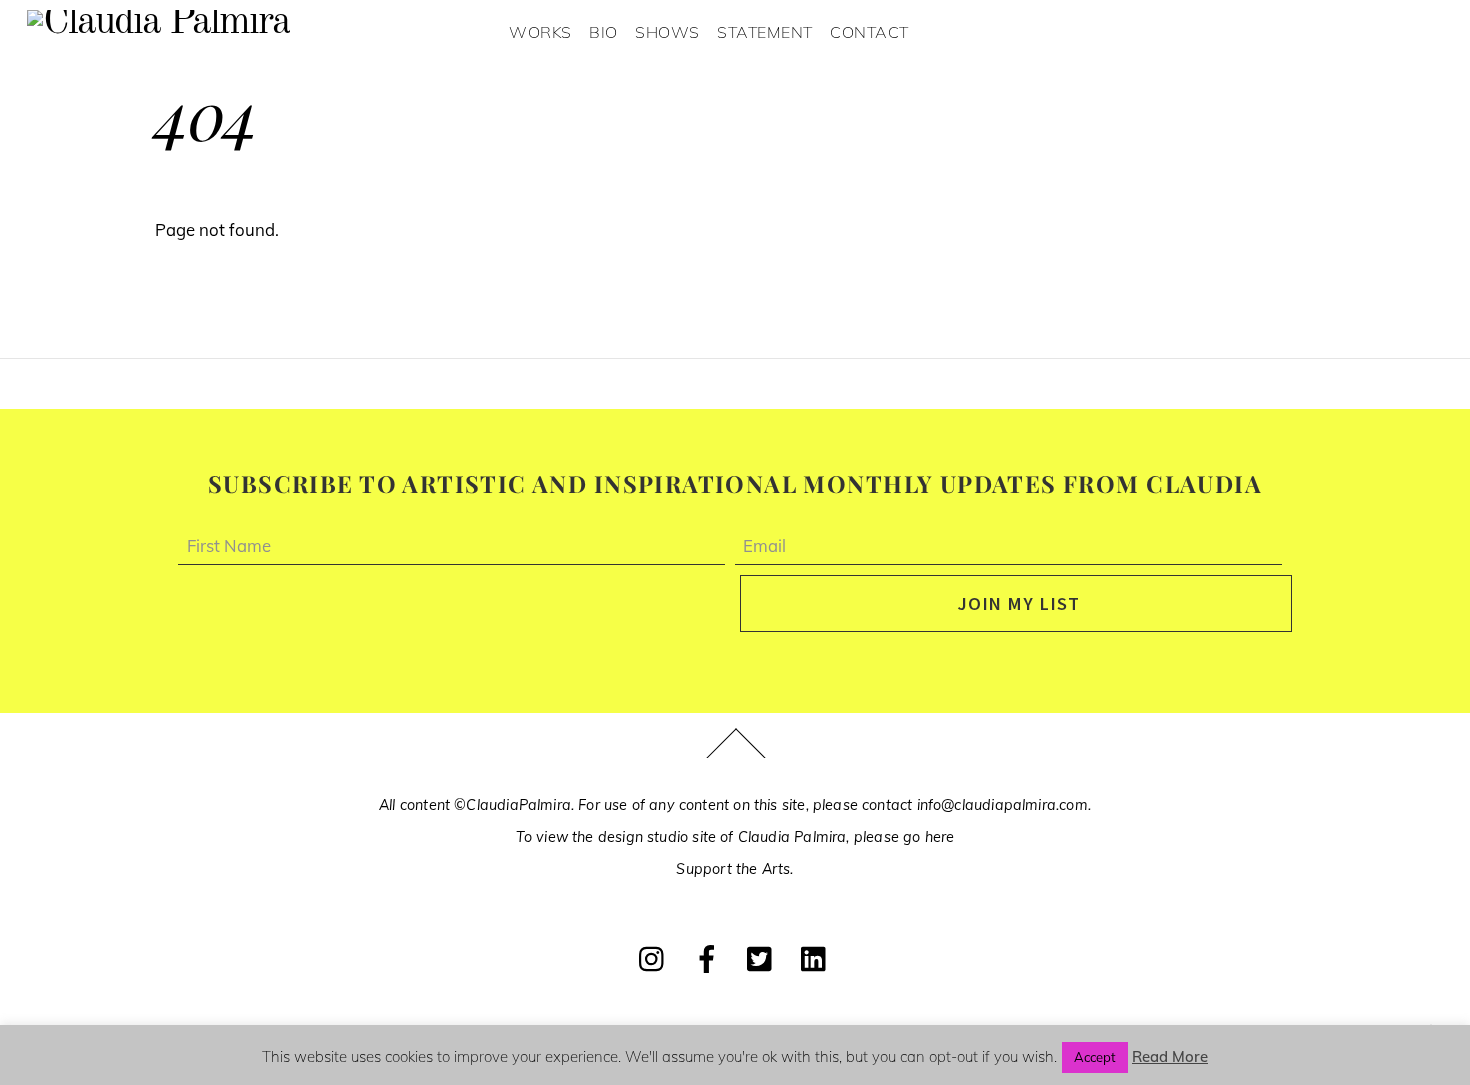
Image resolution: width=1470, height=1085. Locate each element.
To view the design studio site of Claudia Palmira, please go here (735, 837)
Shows (667, 32)
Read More (1170, 1056)
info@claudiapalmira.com (1002, 805)
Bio (603, 32)
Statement (765, 32)
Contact (869, 32)
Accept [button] (1095, 1057)
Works (540, 32)
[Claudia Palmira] (158, 23)
